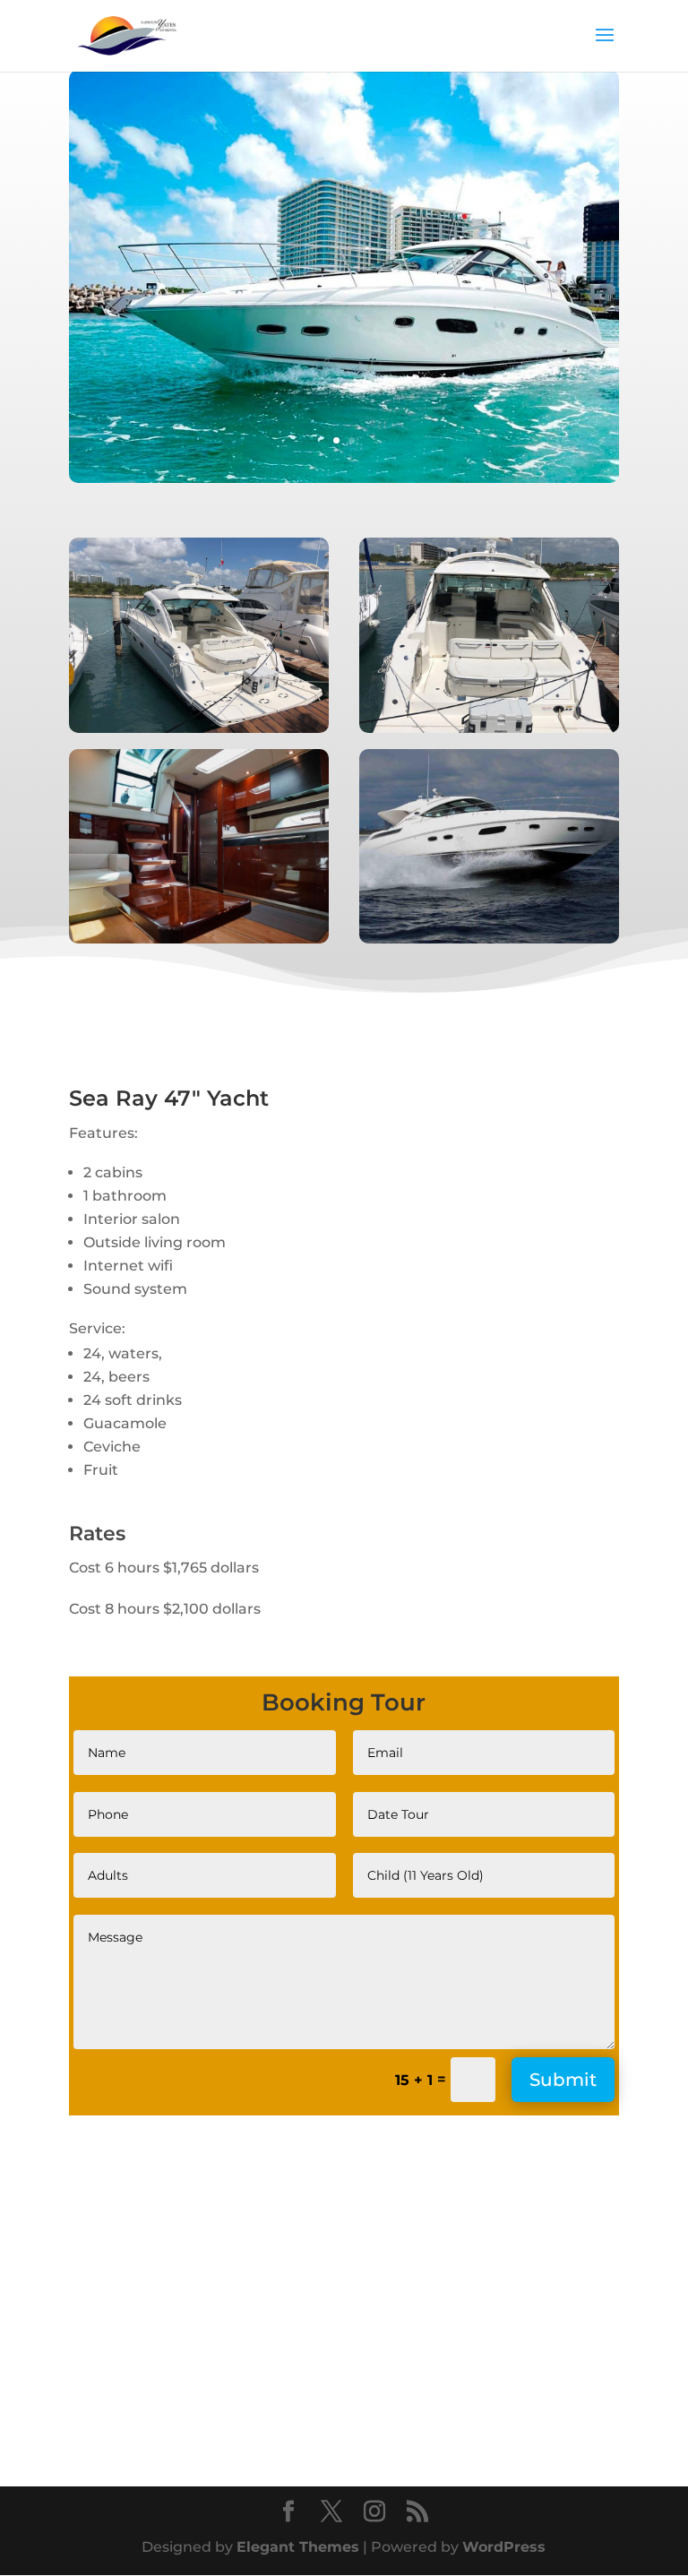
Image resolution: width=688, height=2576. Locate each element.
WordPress (504, 2547)
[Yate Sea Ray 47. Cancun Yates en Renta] (199, 728)
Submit (563, 2080)
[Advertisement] (219, 2306)
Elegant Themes (298, 2547)
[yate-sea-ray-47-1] (344, 478)
